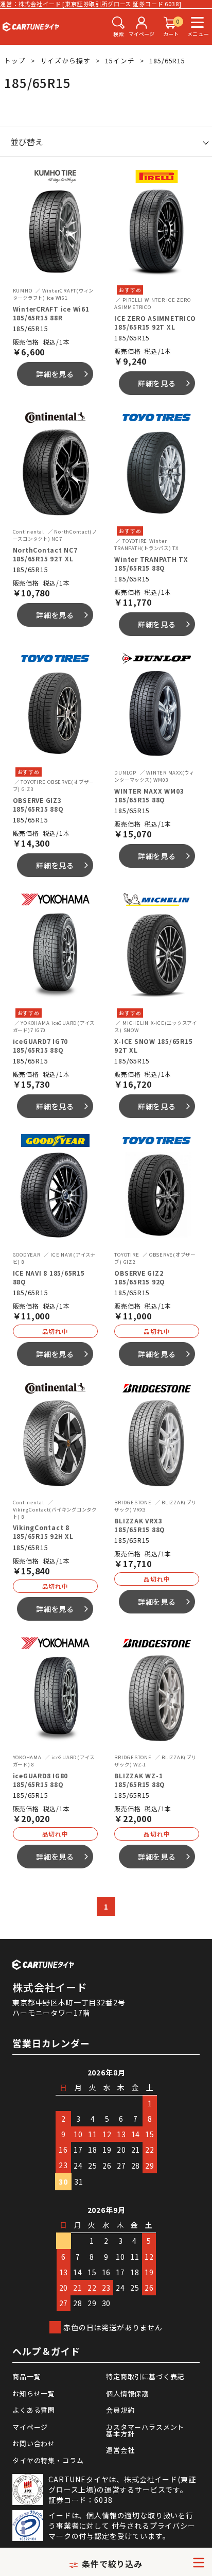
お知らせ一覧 (34, 2393)
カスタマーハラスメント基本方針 (145, 2430)
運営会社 (120, 2450)
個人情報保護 (127, 2393)
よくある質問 (34, 2410)
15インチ (120, 61)
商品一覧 (26, 2376)
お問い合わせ (34, 2443)
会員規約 (120, 2410)
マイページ (30, 2427)
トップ (15, 61)
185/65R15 (167, 61)
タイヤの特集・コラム (48, 2460)
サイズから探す (66, 61)
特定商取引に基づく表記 (145, 2376)
